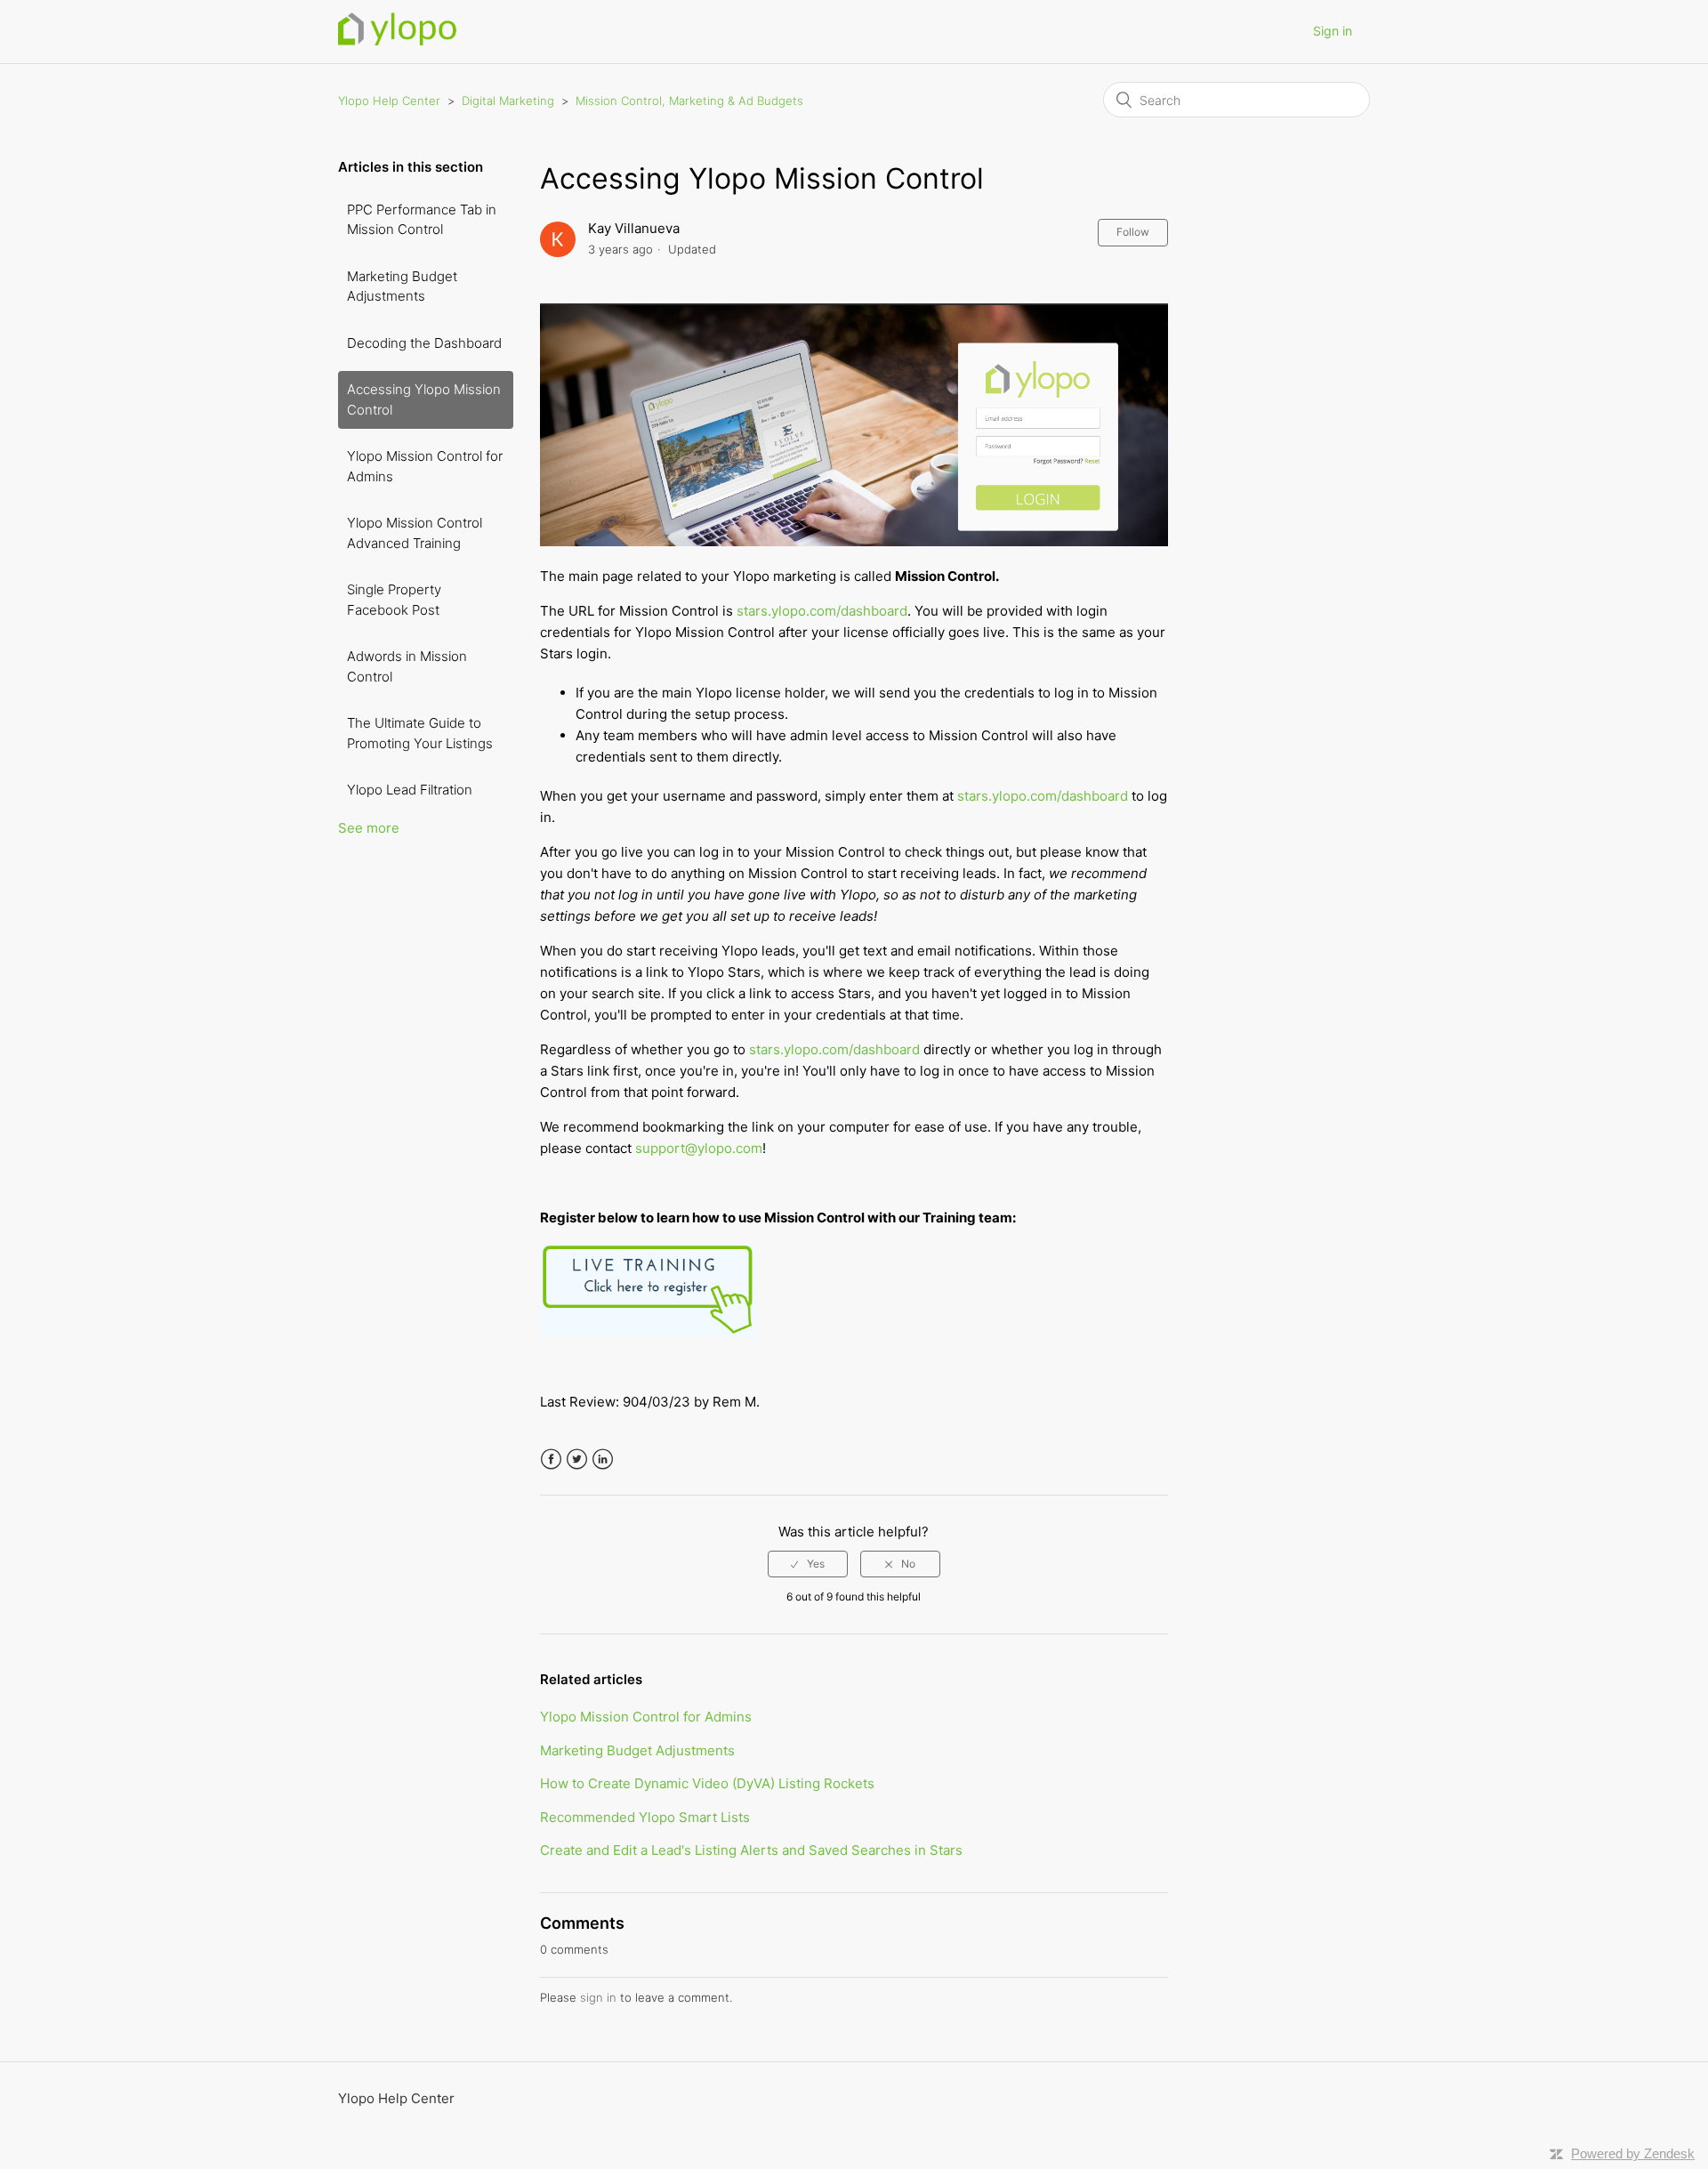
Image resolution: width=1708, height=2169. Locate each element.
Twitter (577, 1459)
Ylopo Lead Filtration (410, 790)
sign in (598, 1997)
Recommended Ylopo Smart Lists (645, 1817)
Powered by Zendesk (1633, 2153)
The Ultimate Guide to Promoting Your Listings (420, 733)
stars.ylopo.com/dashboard (822, 611)
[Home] (397, 40)
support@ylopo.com (699, 1148)
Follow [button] (1133, 232)
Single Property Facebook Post (394, 600)
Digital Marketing (510, 101)
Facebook (551, 1459)
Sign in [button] (1333, 31)
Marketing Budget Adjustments (402, 286)
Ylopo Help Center (389, 101)
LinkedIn (603, 1459)
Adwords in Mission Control (407, 666)
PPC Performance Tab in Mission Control (422, 220)
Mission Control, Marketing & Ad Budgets (689, 101)
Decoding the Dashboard (424, 343)
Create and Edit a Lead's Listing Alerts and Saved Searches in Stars (751, 1850)
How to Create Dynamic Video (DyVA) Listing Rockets (707, 1783)
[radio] (808, 1564)
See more (369, 828)
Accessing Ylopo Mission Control (424, 399)
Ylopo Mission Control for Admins (425, 466)
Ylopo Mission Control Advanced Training (415, 533)
